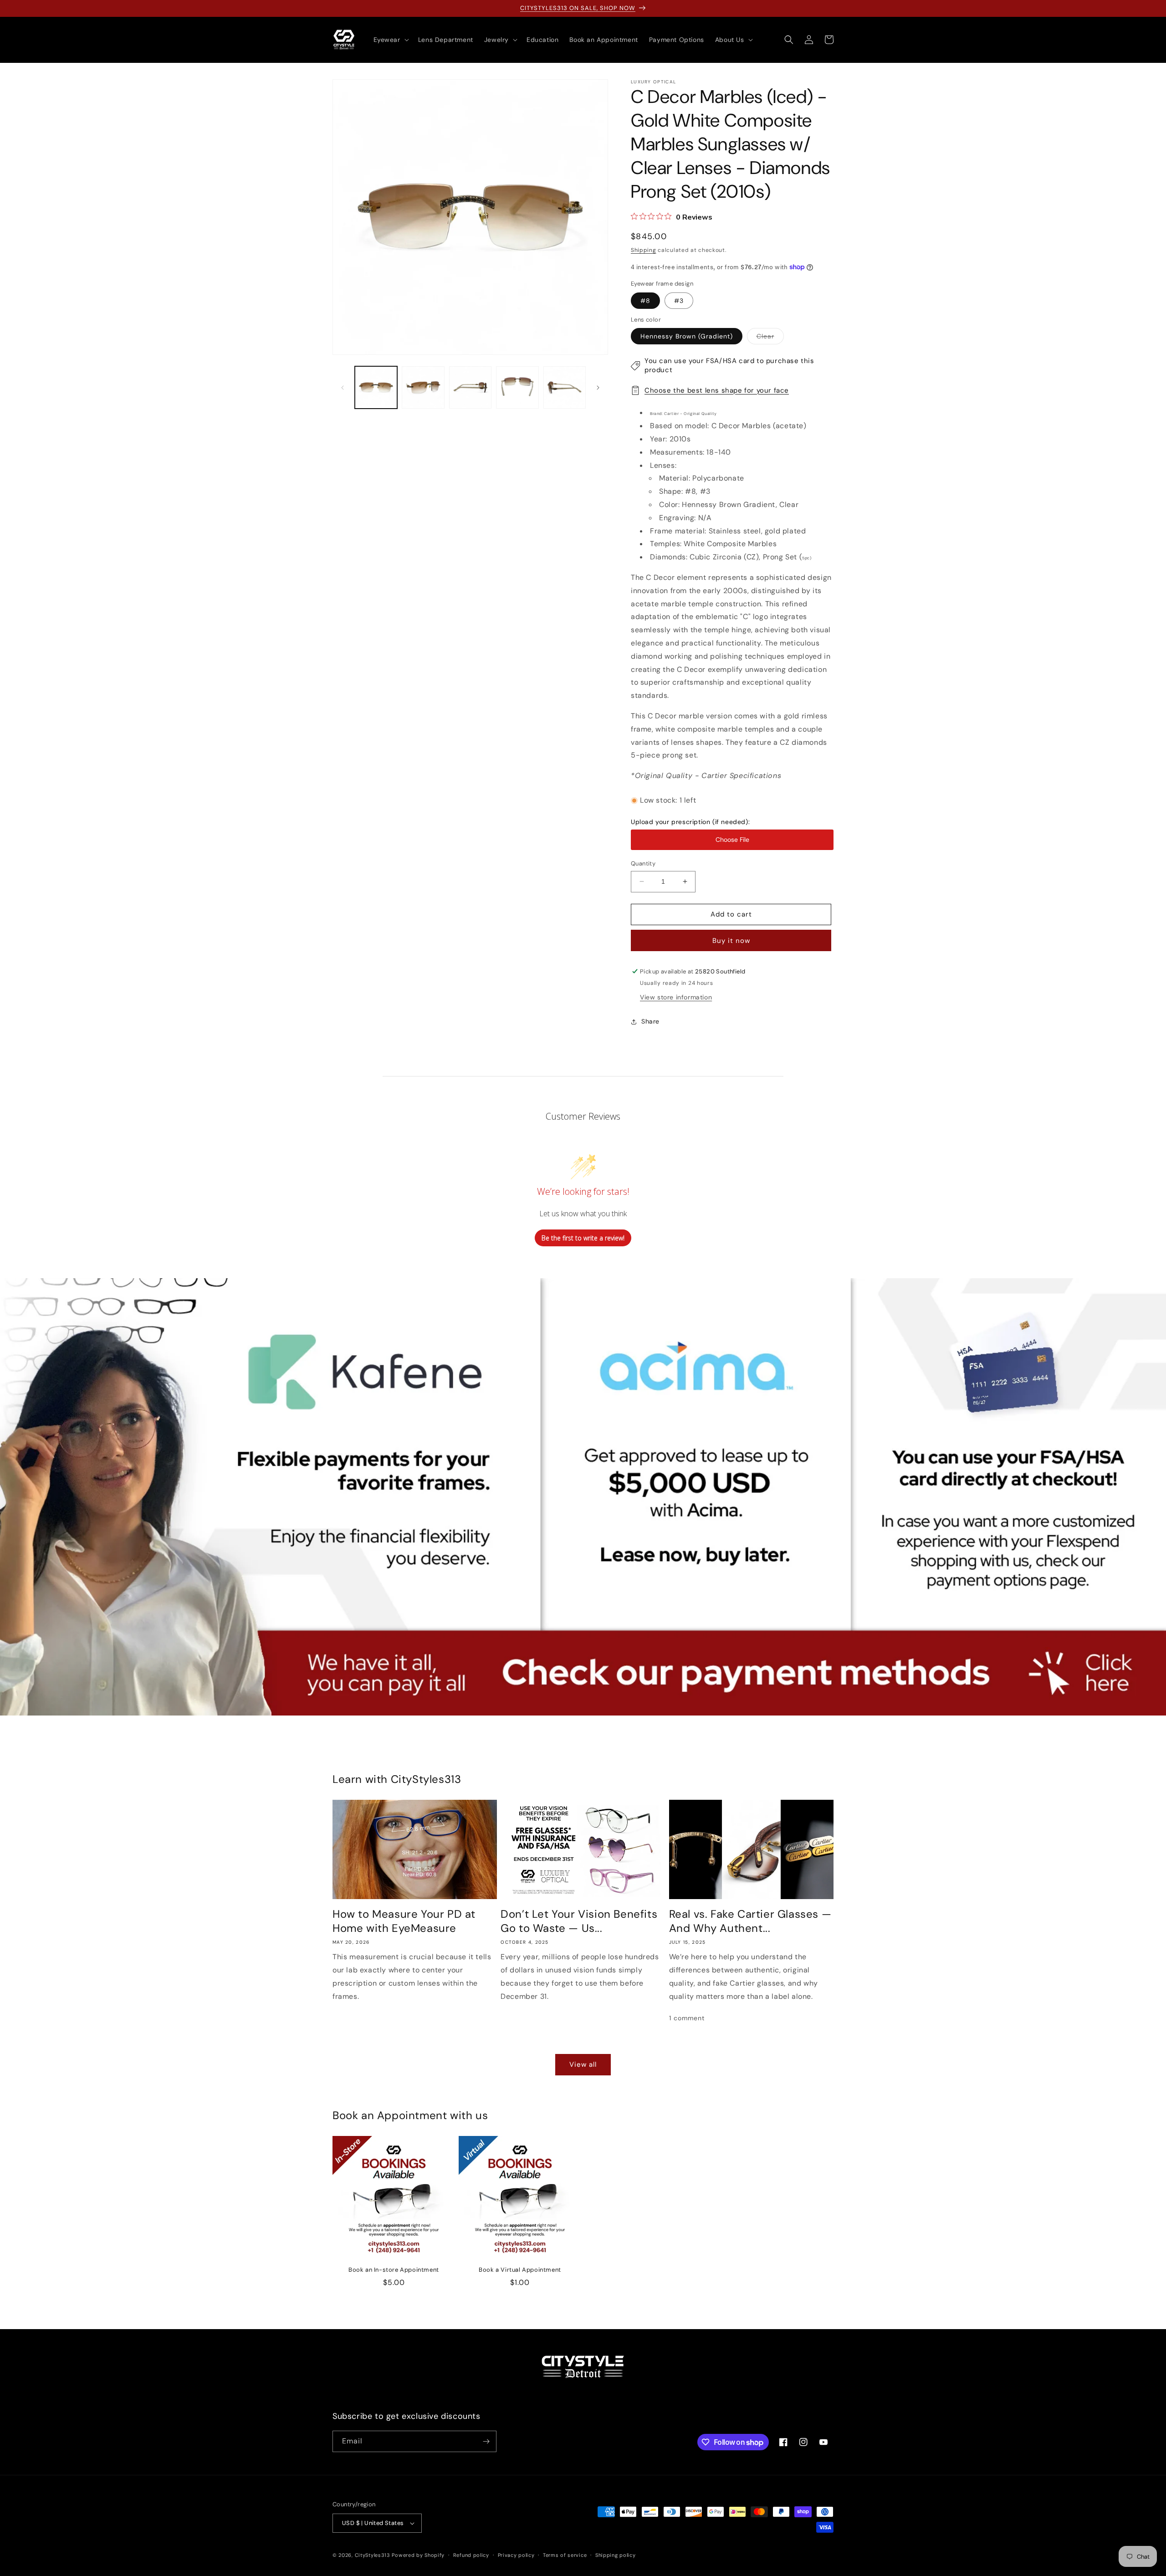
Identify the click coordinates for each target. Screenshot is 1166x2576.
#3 (679, 301)
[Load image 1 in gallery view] (376, 387)
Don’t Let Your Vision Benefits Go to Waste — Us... (579, 1921)
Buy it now (731, 941)
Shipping (644, 250)
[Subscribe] (486, 2441)
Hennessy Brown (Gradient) (687, 336)
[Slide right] (598, 388)
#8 (645, 301)
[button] (390, 40)
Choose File (732, 840)
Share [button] (650, 1021)
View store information (676, 997)
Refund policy (471, 2555)
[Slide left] (343, 388)
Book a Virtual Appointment (520, 2270)
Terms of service (565, 2555)
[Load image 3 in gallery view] (470, 387)
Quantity (643, 863)
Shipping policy (616, 2555)
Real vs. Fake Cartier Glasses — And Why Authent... (750, 1921)
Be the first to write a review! (583, 1237)
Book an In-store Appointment (394, 2270)
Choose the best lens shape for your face (717, 390)
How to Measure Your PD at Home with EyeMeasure (404, 1921)
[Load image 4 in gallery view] (517, 387)
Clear (770, 338)
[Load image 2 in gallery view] (423, 387)
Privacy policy (516, 2555)
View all (583, 2065)
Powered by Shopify (418, 2555)
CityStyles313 (373, 2555)
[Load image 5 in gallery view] (565, 387)
